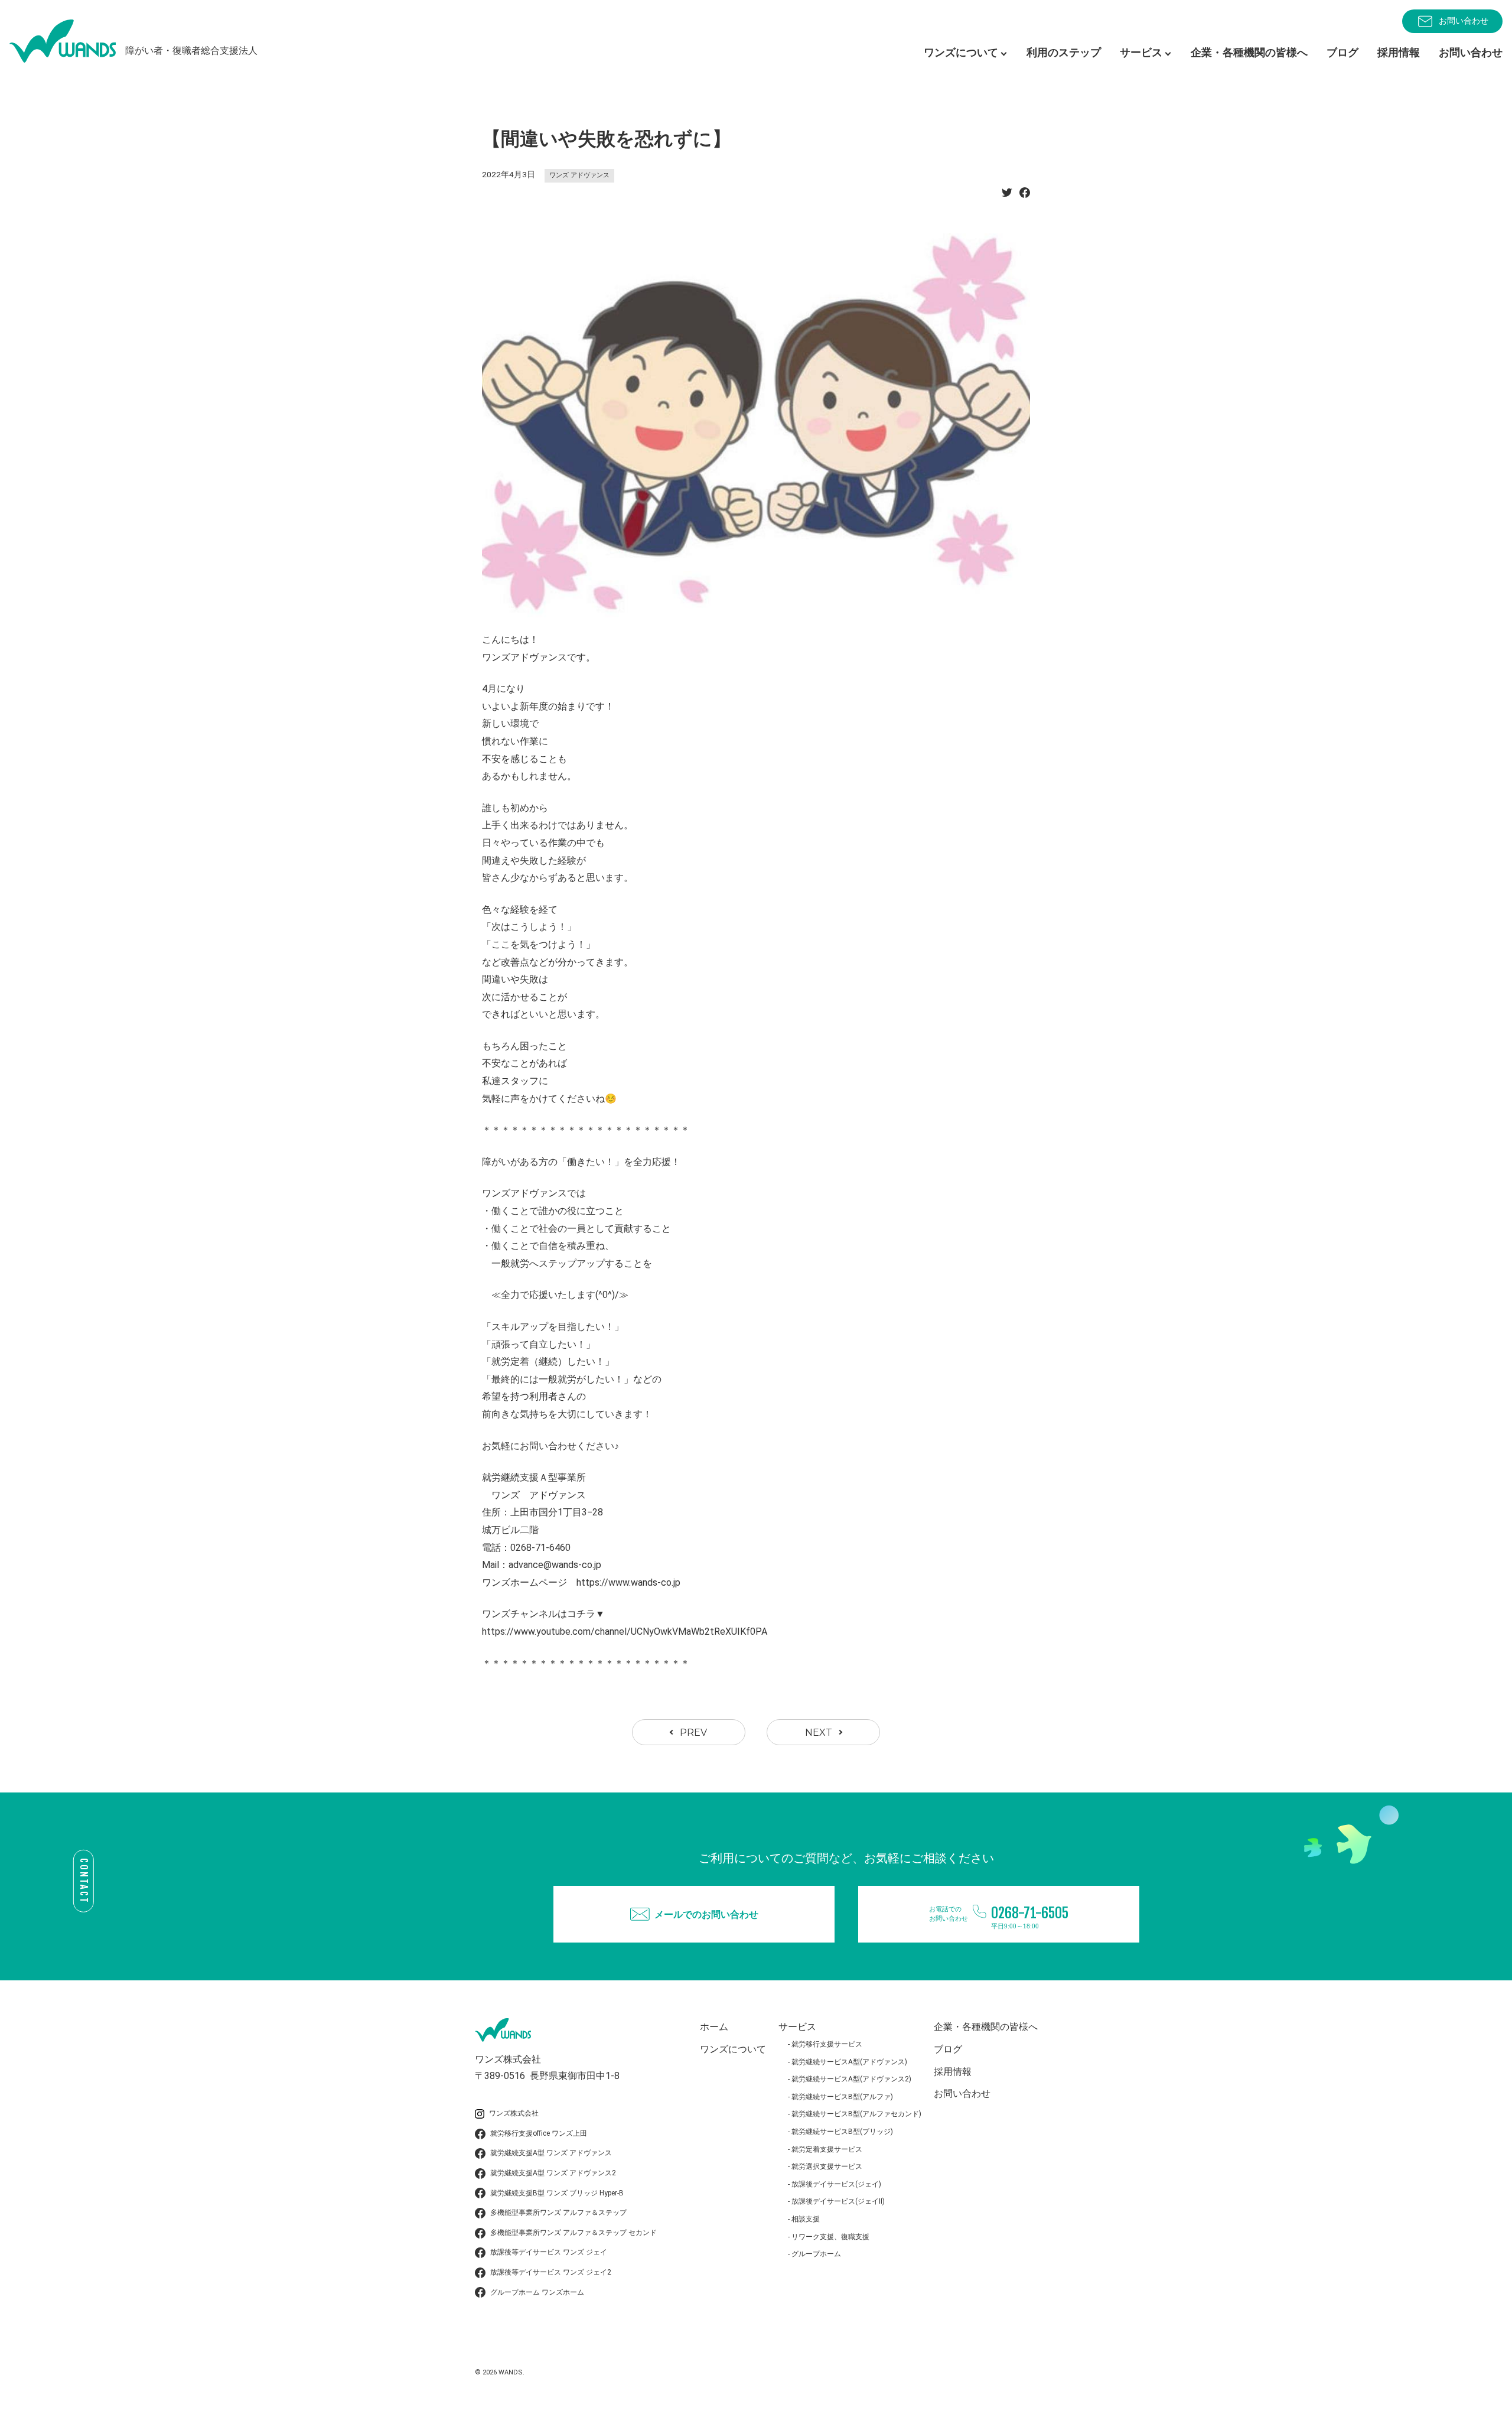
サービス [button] (1141, 52)
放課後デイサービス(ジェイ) (836, 2184)
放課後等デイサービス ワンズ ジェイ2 (551, 2272)
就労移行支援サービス (827, 2044)
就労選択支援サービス (827, 2166)
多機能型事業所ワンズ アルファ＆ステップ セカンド (573, 2233)
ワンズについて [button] (961, 52)
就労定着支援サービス (827, 2149)
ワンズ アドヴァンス (579, 175)
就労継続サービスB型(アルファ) (842, 2097)
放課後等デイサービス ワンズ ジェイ (549, 2252)
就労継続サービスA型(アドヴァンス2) (851, 2079)
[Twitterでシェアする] (1007, 196)
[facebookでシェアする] (1025, 196)
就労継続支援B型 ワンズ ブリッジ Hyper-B (557, 2193)
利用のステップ (1064, 52)
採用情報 (1399, 52)
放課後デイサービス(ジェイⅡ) (838, 2201)
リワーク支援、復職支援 (830, 2237)
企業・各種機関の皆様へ (1249, 52)
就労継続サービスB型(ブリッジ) (842, 2132)
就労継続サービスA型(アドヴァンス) (849, 2062)
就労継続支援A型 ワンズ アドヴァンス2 (553, 2173)
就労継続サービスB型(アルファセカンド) (856, 2114)
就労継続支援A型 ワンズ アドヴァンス (551, 2153)
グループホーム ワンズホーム (537, 2292)
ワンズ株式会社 (514, 2113)
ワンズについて (733, 2049)
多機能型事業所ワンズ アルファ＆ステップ (558, 2213)
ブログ (1342, 52)
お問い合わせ (1464, 21)
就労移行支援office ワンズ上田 (539, 2133)
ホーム (714, 2027)
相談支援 (806, 2219)
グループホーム (816, 2254)
